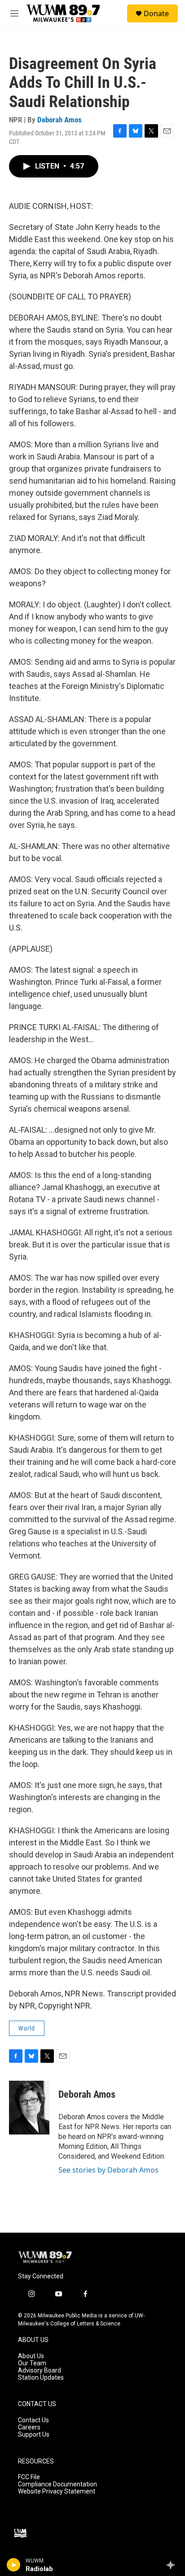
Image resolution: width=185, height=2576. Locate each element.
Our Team (32, 2363)
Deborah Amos (59, 120)
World (27, 2028)
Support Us (34, 2435)
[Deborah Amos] (29, 2108)
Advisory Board (40, 2370)
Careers (29, 2427)
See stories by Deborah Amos (108, 2170)
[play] (14, 2565)
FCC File (29, 2477)
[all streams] (173, 2565)
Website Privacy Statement (57, 2492)
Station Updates (41, 2378)
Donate (156, 13)
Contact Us (33, 2420)
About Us (31, 2356)
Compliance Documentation (57, 2484)
